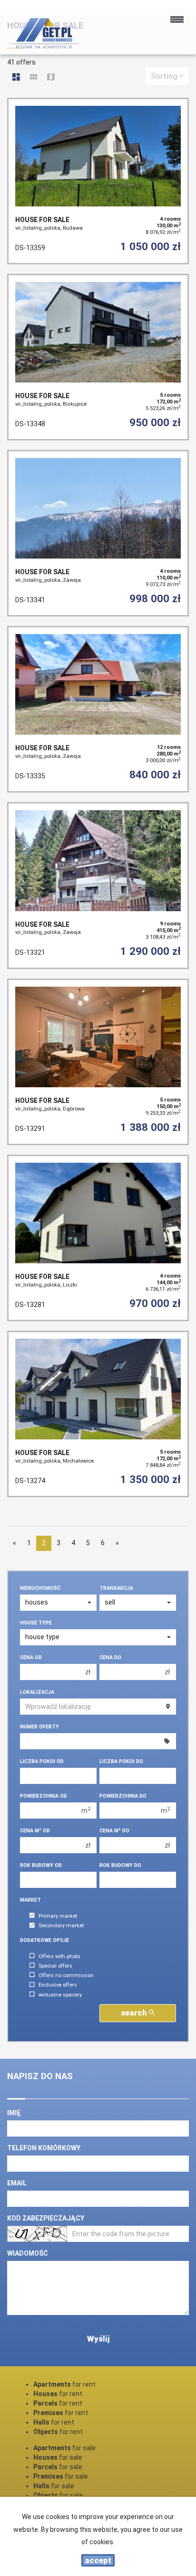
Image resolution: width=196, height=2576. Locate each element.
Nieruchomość (40, 1588)
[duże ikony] (16, 78)
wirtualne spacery (60, 1995)
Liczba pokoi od (42, 1761)
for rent (64, 2384)
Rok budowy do (120, 1865)
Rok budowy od (41, 1865)
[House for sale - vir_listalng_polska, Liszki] (98, 1238)
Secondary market (61, 1926)
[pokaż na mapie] (51, 78)
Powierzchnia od (44, 1796)
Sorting (165, 76)
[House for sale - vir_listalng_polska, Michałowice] (98, 1414)
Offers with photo (59, 1956)
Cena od (31, 1657)
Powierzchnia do (123, 1796)
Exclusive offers (58, 1985)
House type (36, 1623)
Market (30, 1900)
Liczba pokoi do (121, 1761)
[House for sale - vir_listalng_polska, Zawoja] (98, 533)
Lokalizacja (37, 1692)
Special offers (55, 1966)
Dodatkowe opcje (44, 1940)
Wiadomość (28, 2253)
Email (17, 2183)
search (135, 2013)
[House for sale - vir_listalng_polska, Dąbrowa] (98, 1062)
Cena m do (114, 1831)
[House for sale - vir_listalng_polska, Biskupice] (98, 357)
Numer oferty (39, 1727)
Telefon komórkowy (44, 2148)
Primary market (58, 1916)
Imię (14, 2113)
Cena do (110, 1657)
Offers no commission (66, 1975)
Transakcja (116, 1588)
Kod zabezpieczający (46, 2218)
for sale (64, 2448)
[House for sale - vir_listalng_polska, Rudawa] (98, 181)
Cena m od (35, 1831)
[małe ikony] (34, 78)
